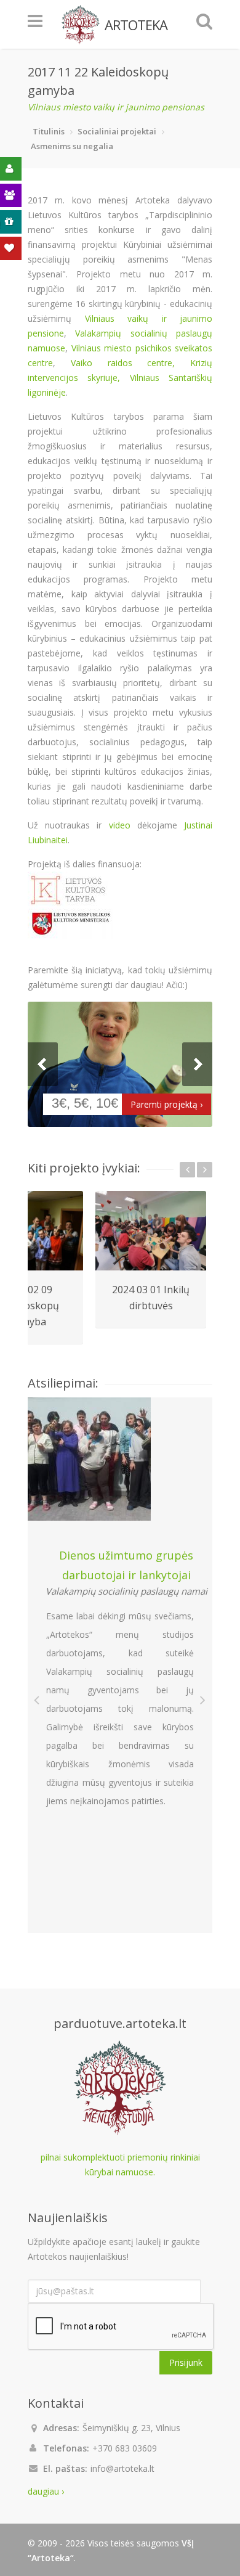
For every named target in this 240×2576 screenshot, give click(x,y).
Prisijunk (186, 2362)
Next (197, 1064)
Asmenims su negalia (72, 146)
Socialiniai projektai (117, 131)
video (120, 825)
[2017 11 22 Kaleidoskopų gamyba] (120, 1064)
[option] (151, 1260)
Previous (43, 1064)
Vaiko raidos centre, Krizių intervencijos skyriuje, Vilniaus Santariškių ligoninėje (120, 378)
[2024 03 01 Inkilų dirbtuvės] (151, 1231)
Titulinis (49, 131)
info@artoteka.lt (122, 2468)
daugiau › (46, 2491)
